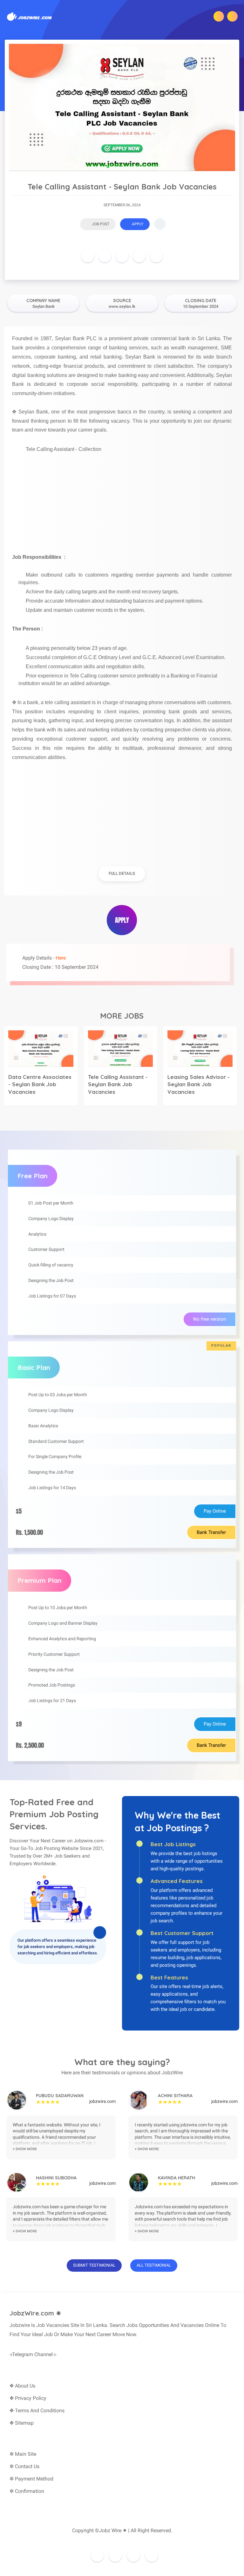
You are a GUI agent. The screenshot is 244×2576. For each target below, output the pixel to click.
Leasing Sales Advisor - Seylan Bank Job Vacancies (199, 1084)
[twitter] (105, 256)
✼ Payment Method (31, 2479)
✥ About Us (22, 2386)
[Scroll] (160, 224)
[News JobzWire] (30, 16)
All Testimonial (154, 2265)
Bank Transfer (211, 1532)
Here (61, 958)
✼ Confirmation (27, 2491)
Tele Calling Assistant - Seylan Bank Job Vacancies (118, 1084)
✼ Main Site (23, 2454)
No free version (210, 1319)
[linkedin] (139, 256)
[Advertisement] (122, 499)
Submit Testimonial (94, 2265)
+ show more (25, 2149)
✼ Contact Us (24, 2466)
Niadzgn (145, 2540)
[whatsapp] (156, 256)
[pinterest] (122, 256)
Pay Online (215, 1511)
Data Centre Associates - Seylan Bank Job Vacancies (40, 1084)
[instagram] (115, 2555)
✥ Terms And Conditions (37, 2411)
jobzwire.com (102, 2101)
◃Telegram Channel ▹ (33, 2354)
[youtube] (152, 2555)
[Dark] (219, 16)
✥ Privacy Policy (28, 2398)
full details (122, 873)
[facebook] (88, 256)
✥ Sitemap (22, 2423)
